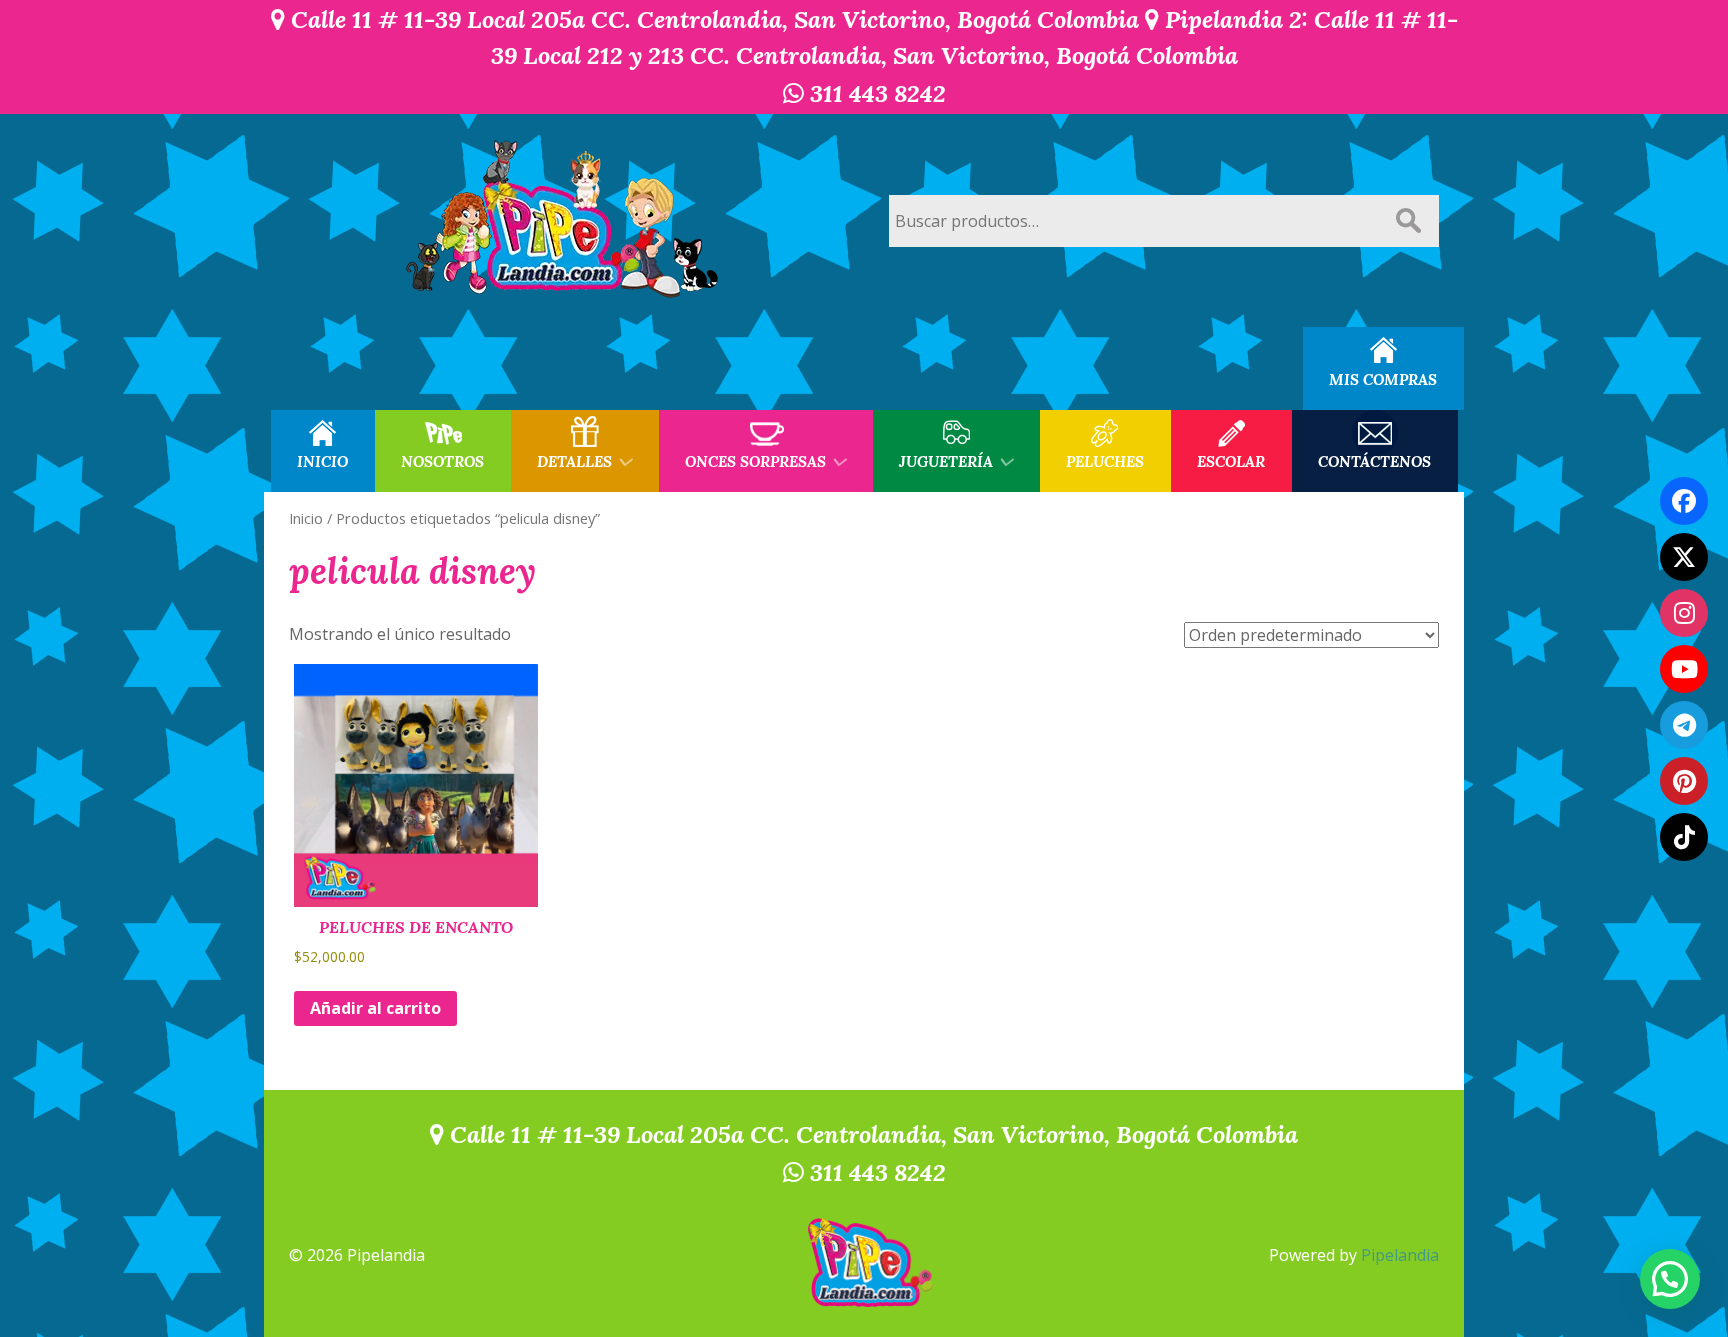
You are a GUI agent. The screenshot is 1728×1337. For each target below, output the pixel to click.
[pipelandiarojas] (1684, 669)
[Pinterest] (1684, 781)
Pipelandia (1400, 1255)
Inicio (306, 518)
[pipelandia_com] (1684, 613)
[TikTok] (1684, 837)
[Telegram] (1684, 725)
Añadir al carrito (375, 1008)
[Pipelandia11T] (1684, 557)
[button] (1670, 1279)
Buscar (1408, 221)
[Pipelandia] (564, 220)
